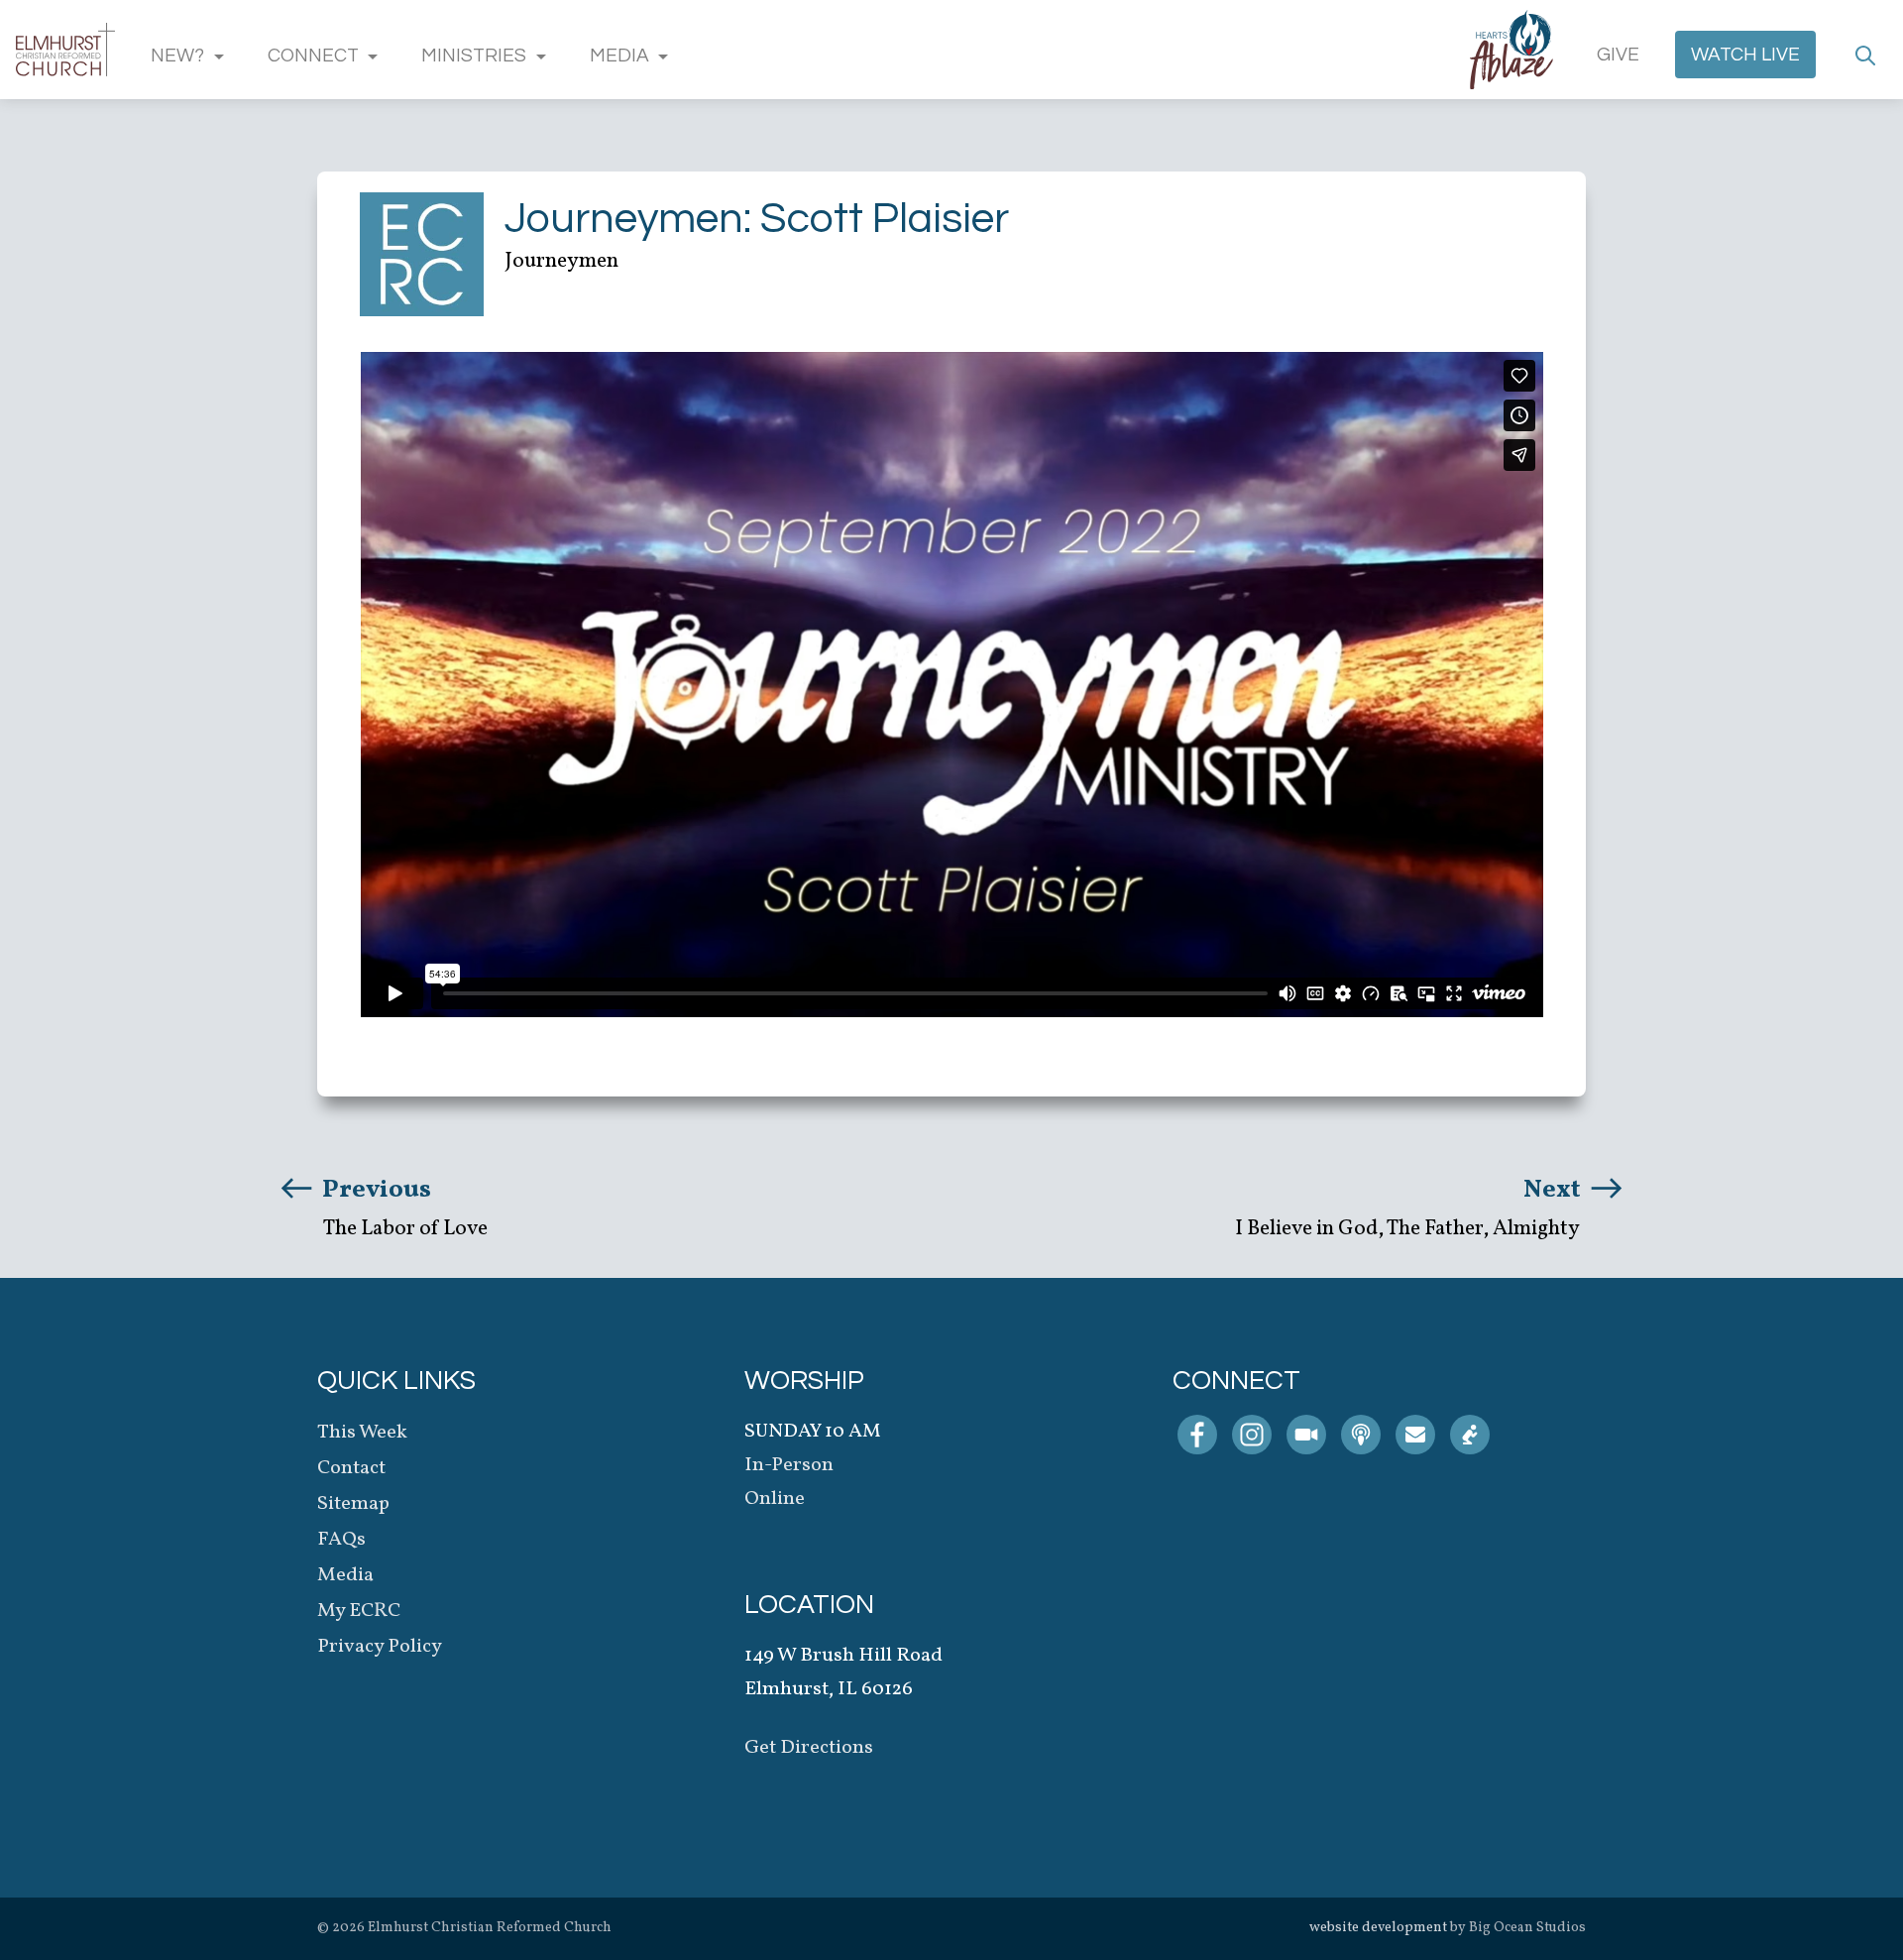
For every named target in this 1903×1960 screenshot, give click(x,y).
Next (1555, 1190)
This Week (362, 1433)
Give (1618, 55)
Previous (374, 1190)
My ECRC (359, 1611)
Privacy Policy (380, 1647)
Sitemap (353, 1504)
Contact (351, 1468)
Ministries (474, 56)
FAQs (341, 1540)
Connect (313, 56)
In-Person (789, 1465)
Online (775, 1499)
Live (1745, 55)
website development (1378, 1928)
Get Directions (809, 1748)
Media (619, 56)
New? (177, 56)
